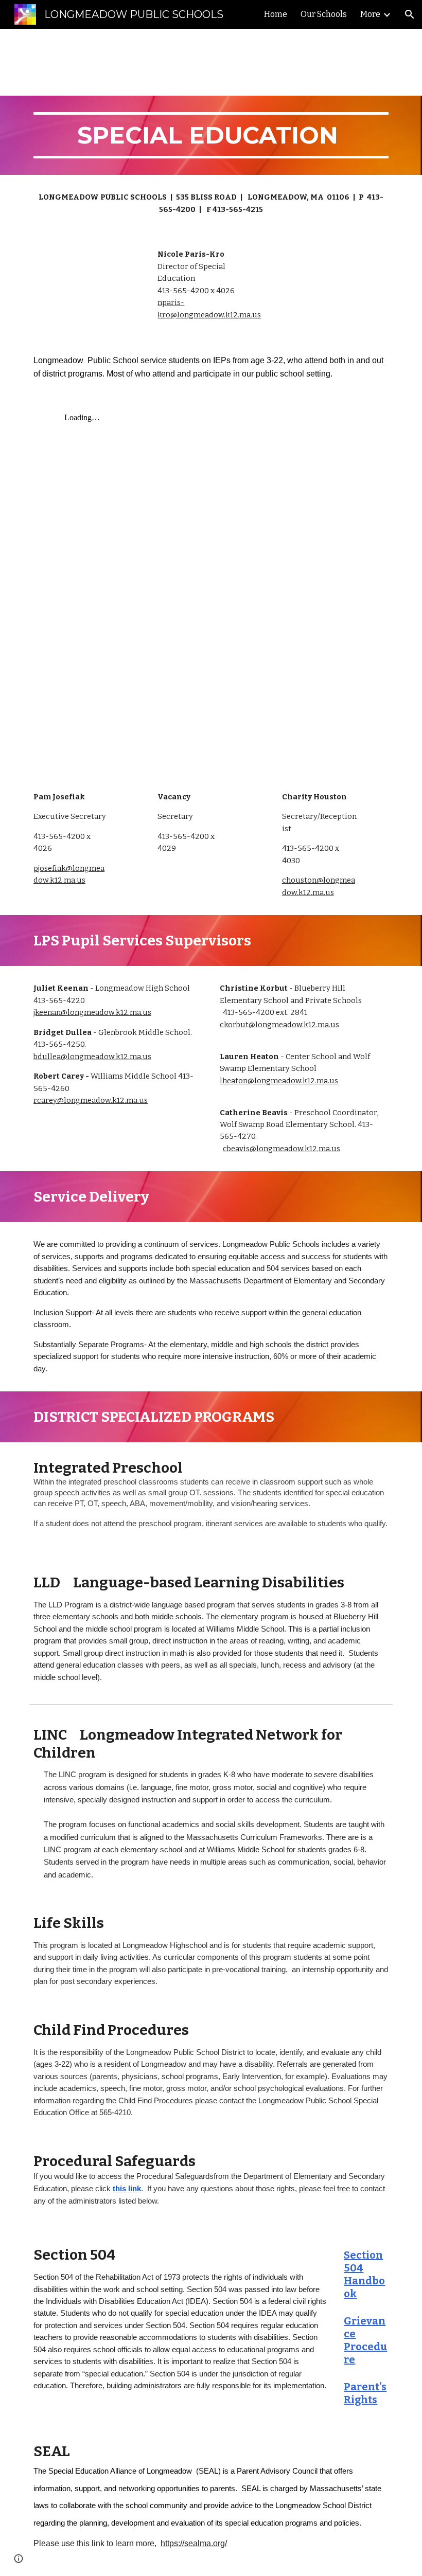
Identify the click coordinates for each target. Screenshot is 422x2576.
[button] (410, 14)
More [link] (370, 14)
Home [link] (276, 14)
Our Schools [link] (324, 14)
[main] (211, 135)
